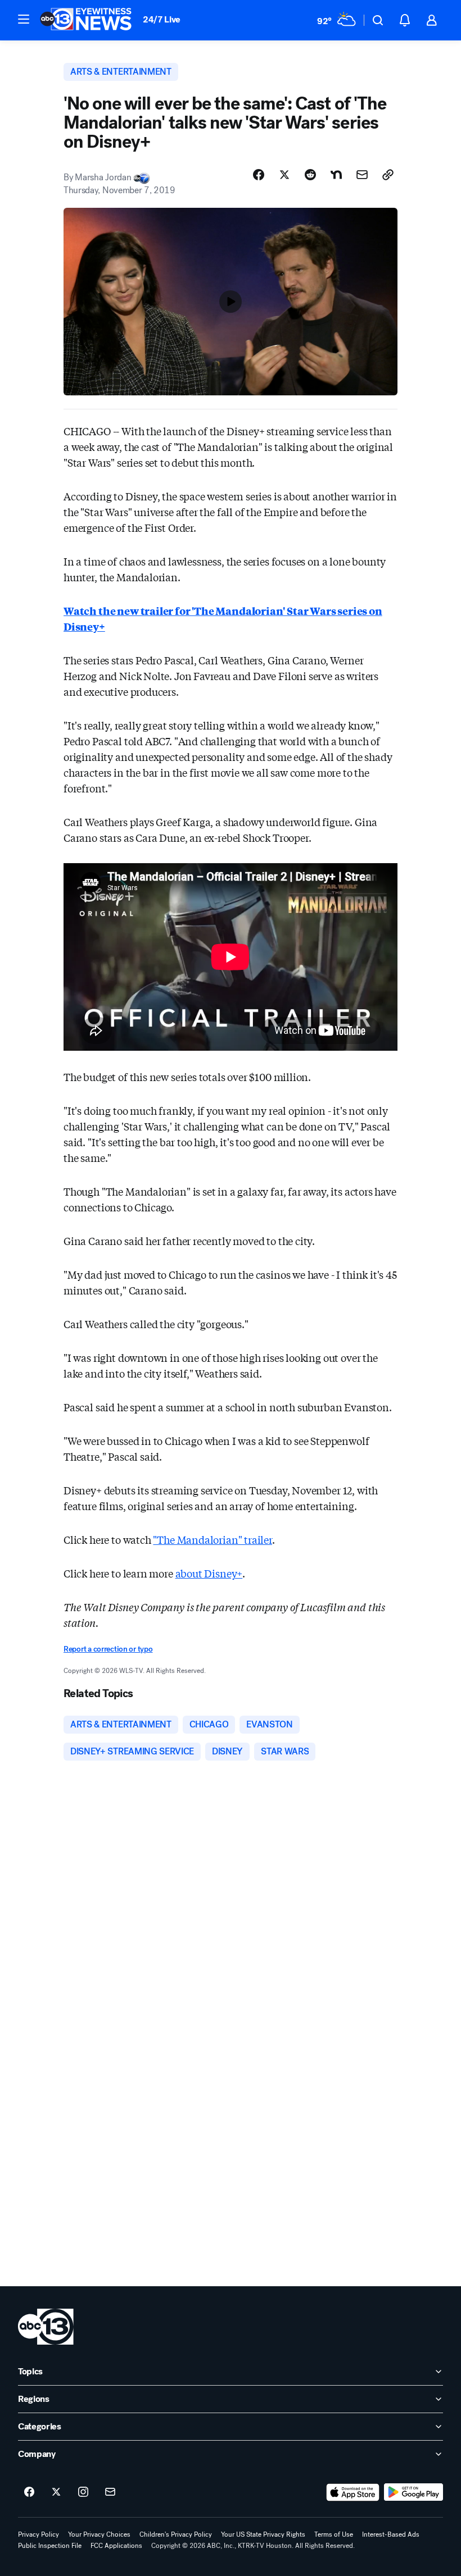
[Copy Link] (388, 175)
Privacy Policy (39, 2534)
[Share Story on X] (284, 175)
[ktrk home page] (46, 2327)
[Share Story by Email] (362, 175)
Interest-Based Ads (391, 2534)
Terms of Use (334, 2534)
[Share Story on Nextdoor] (336, 175)
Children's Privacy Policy (176, 2534)
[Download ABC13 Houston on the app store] (353, 2492)
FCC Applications (116, 2546)
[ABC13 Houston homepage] (86, 20)
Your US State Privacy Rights (263, 2534)
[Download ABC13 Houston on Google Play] (413, 2492)
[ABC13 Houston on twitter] (56, 2492)
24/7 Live (162, 19)
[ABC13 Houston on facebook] (29, 2492)
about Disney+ (209, 1573)
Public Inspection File (50, 2546)
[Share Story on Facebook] (259, 175)
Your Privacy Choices (99, 2534)
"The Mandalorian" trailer (213, 1539)
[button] (24, 19)
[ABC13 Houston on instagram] (83, 2492)
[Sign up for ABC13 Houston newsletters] (110, 2492)
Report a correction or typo (108, 1649)
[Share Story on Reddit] (310, 175)
